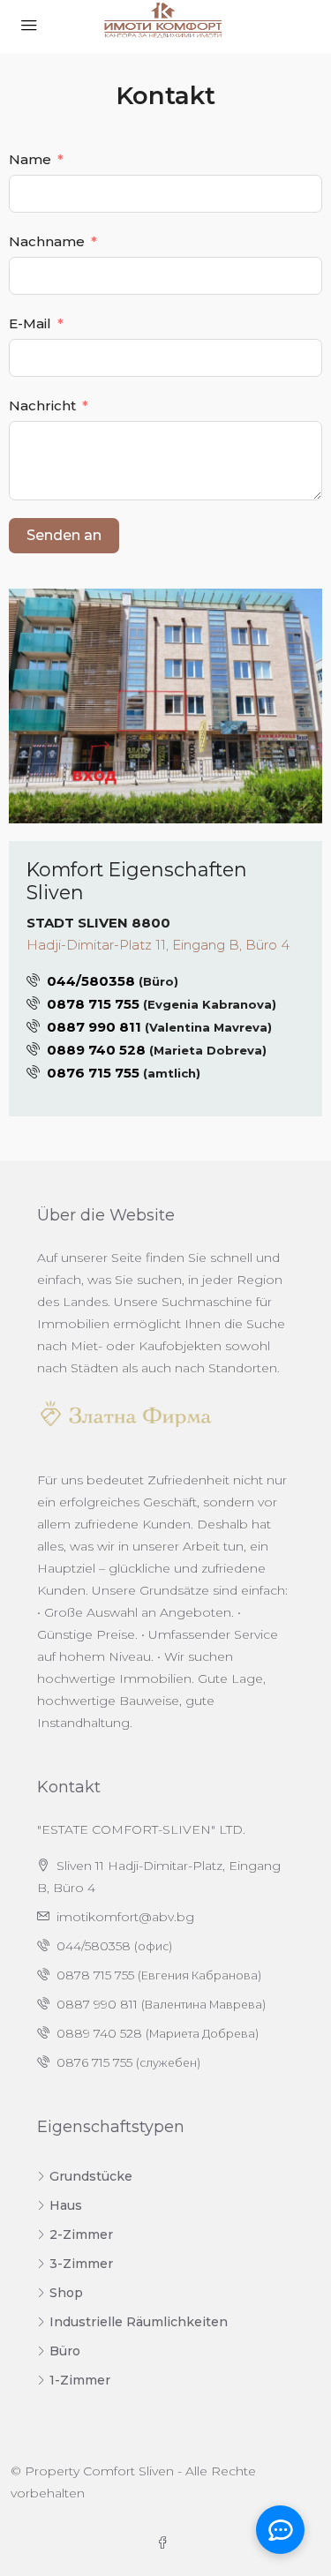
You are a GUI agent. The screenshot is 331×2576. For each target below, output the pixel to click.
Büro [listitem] (65, 2351)
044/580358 (91, 981)
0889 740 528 (96, 1050)
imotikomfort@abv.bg (125, 1917)
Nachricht (42, 406)
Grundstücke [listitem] (91, 2176)
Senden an (64, 535)
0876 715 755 (93, 1073)
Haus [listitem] (66, 2205)
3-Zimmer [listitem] (81, 2264)
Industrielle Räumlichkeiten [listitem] (139, 2322)
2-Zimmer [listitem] (81, 2234)
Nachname (47, 241)
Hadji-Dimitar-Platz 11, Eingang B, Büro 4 (158, 945)
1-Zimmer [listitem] (80, 2380)
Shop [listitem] (66, 2293)
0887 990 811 (94, 1027)
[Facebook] (166, 2543)
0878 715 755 (93, 1004)
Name (30, 159)
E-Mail (30, 323)
